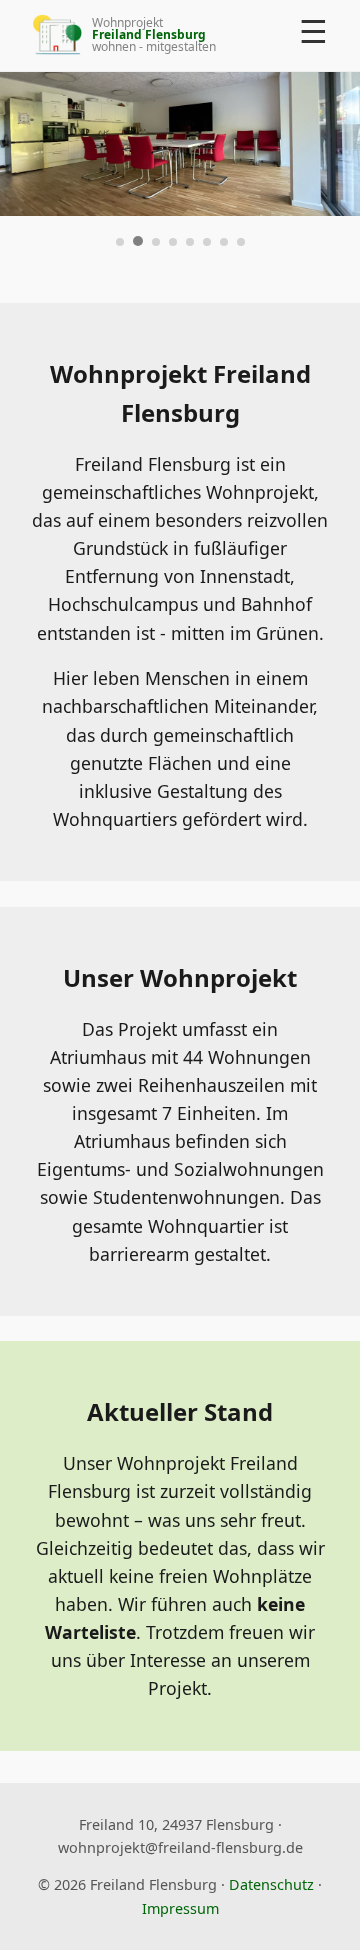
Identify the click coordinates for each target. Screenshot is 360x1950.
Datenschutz (271, 1884)
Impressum (180, 1908)
